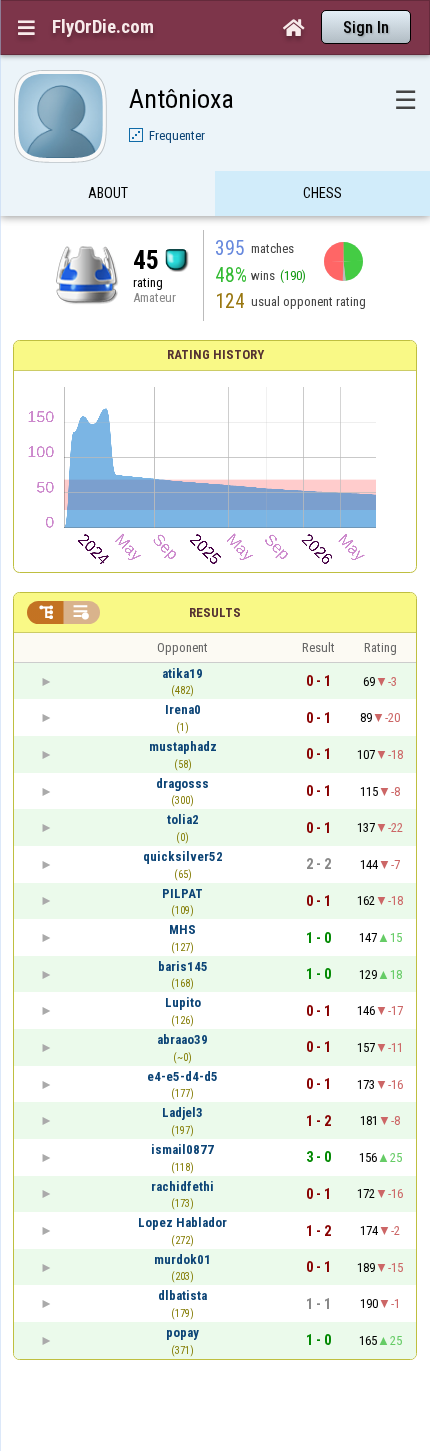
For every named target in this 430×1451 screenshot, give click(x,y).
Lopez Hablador (182, 1222)
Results (215, 612)
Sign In (366, 27)
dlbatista (182, 1295)
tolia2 (183, 819)
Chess (322, 193)
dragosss (182, 783)
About (108, 193)
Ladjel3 (182, 1112)
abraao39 (182, 1039)
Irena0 (183, 709)
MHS (182, 929)
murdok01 (182, 1259)
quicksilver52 (183, 856)
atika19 (182, 673)
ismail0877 (182, 1149)
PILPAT (182, 893)
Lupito (183, 1002)
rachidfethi (182, 1186)
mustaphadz (183, 746)
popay (182, 1332)
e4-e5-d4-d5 (182, 1076)
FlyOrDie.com (103, 27)
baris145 (183, 966)
